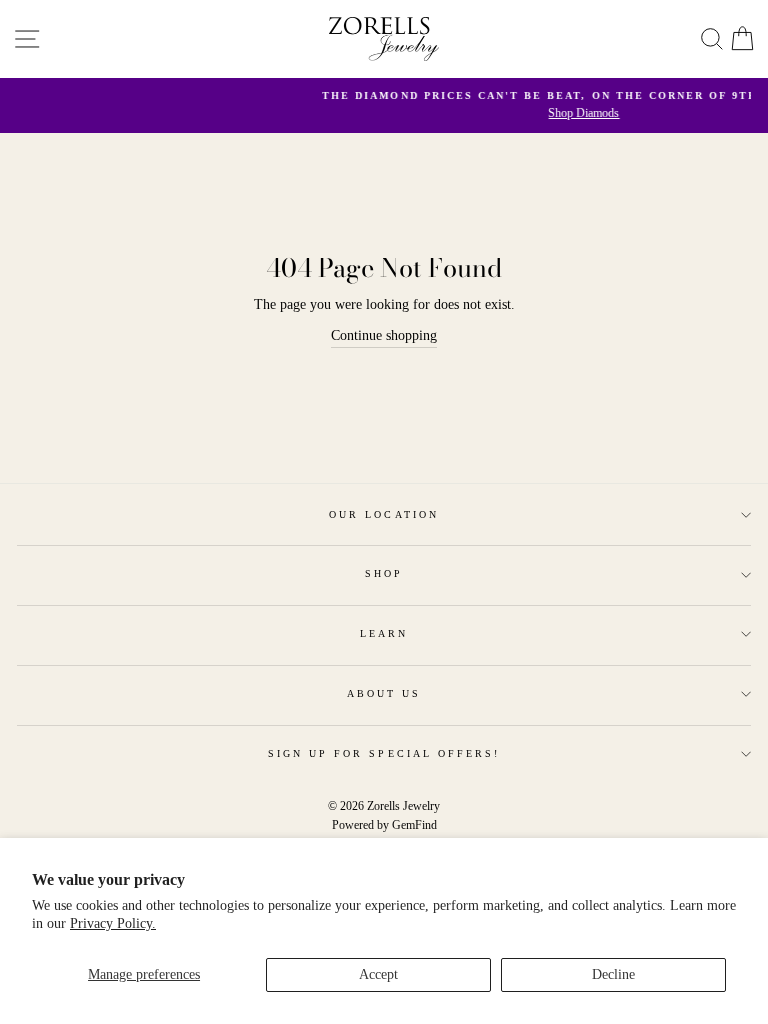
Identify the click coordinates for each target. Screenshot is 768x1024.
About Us (384, 693)
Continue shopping (384, 335)
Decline (613, 974)
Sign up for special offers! (384, 753)
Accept (378, 974)
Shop (384, 573)
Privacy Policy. (113, 923)
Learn (384, 633)
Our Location (384, 514)
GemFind (414, 825)
